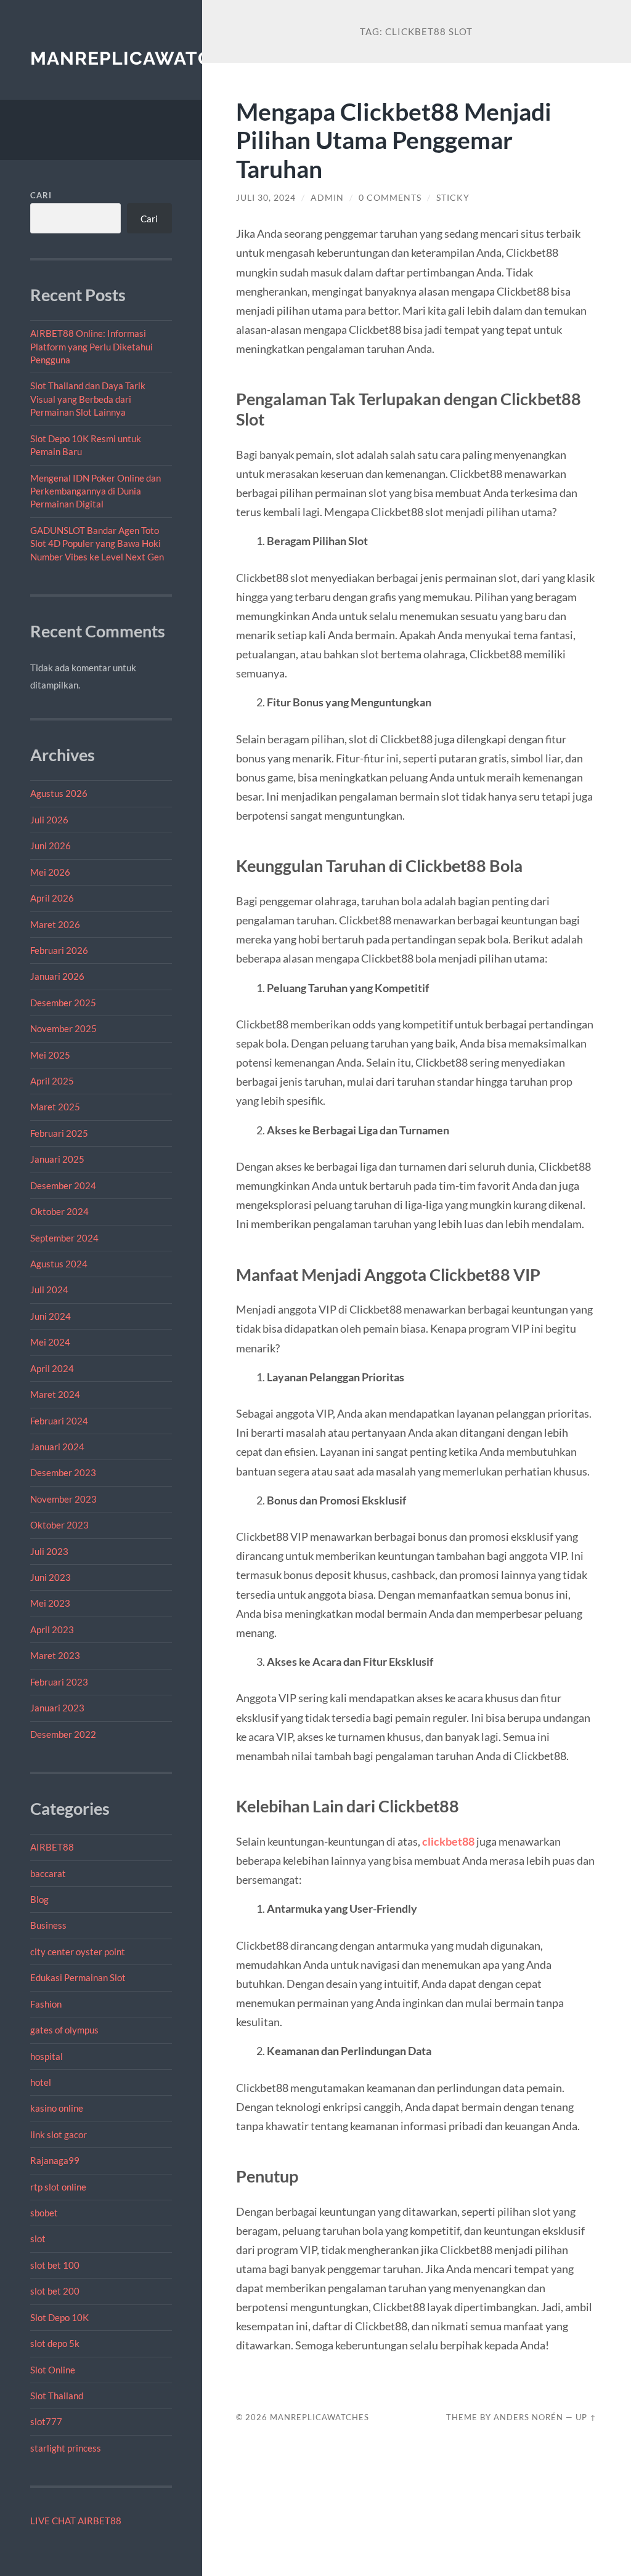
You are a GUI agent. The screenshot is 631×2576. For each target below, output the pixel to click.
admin (327, 198)
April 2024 (52, 1368)
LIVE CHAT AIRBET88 (76, 2521)
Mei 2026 (50, 872)
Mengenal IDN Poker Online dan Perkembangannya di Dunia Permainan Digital (96, 491)
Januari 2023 (57, 1708)
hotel (41, 2082)
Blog (39, 1899)
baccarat (48, 1873)
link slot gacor (59, 2134)
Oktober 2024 (59, 1211)
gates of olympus (64, 2030)
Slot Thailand (57, 2396)
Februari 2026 (59, 950)
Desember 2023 (63, 1472)
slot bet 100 (55, 2265)
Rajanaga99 (55, 2160)
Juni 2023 (51, 1577)
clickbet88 (448, 1841)
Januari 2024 (57, 1447)
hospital (47, 2056)
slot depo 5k (55, 2343)
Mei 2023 (50, 1603)
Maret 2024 (55, 1394)
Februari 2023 (59, 1682)
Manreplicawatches (140, 58)
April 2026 (52, 898)
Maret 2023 (55, 1655)
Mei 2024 (50, 1342)
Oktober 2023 (59, 1525)
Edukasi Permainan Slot (78, 1977)
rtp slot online (58, 2187)
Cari (41, 195)
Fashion (46, 2004)
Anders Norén (528, 2417)
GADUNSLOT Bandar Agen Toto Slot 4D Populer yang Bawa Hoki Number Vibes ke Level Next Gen (97, 543)
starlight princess (66, 2448)
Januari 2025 (57, 1159)
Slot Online (53, 2370)
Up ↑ (586, 2417)
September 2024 (64, 1238)
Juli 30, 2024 (266, 198)
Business (48, 1925)
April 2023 (52, 1629)
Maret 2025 (55, 1107)
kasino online (57, 2108)
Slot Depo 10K (59, 2317)
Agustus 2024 (59, 1264)
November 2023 (63, 1499)
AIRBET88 (52, 1847)
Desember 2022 (63, 1734)
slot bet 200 (55, 2291)
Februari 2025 (59, 1133)
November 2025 (63, 1028)
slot (38, 2239)
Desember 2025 (63, 1003)
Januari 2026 (57, 976)
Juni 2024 (51, 1316)
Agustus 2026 (59, 793)
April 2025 (52, 1081)
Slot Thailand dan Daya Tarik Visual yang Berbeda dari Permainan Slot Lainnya (88, 399)
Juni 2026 (51, 846)
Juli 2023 (49, 1551)
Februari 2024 (59, 1421)
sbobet (44, 2213)
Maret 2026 (55, 924)
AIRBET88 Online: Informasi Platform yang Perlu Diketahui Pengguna (92, 346)
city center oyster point (78, 1952)
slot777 (46, 2421)
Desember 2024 (63, 1185)
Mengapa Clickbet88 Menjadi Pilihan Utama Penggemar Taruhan (394, 140)
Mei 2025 (50, 1055)
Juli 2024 (49, 1290)
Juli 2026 (49, 820)
